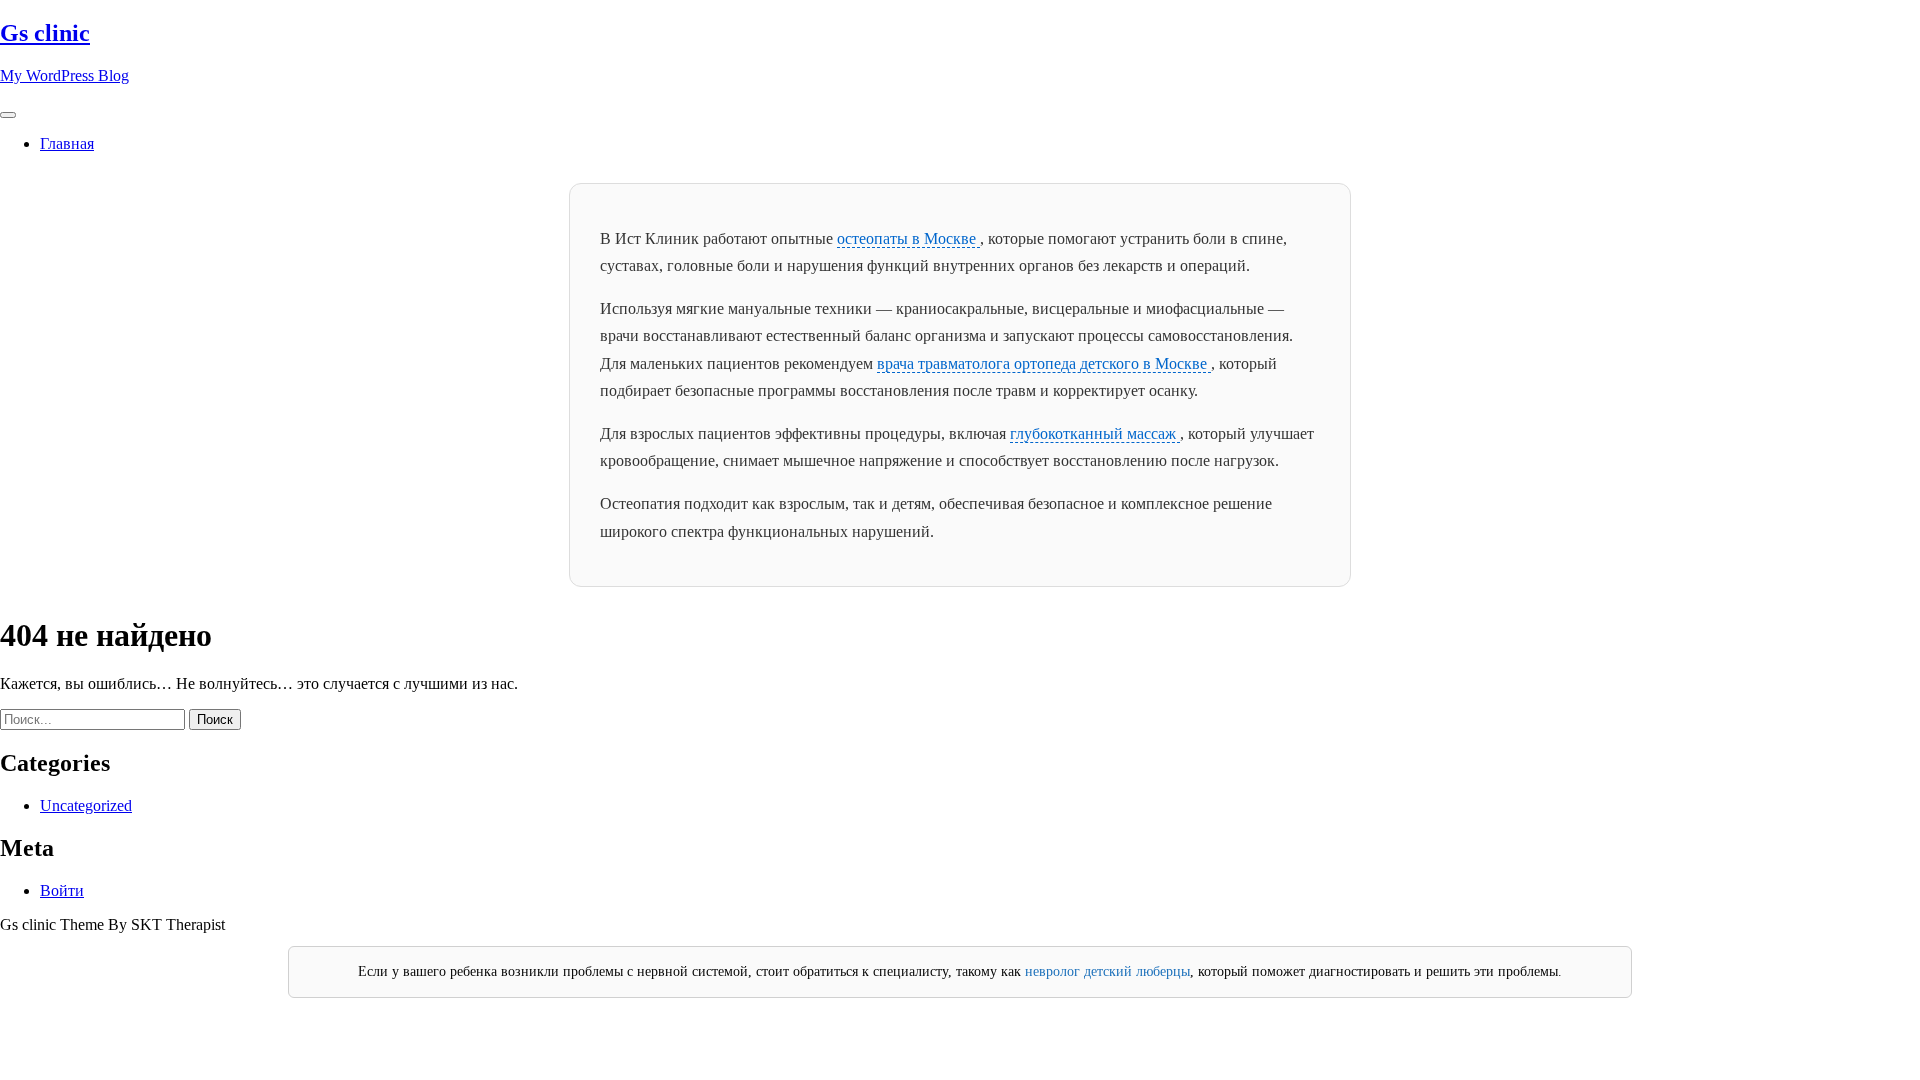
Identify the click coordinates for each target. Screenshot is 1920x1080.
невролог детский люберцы (1107, 971)
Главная (67, 143)
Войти (62, 890)
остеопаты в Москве (908, 238)
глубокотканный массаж (1095, 433)
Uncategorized (86, 805)
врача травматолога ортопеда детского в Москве (1044, 363)
